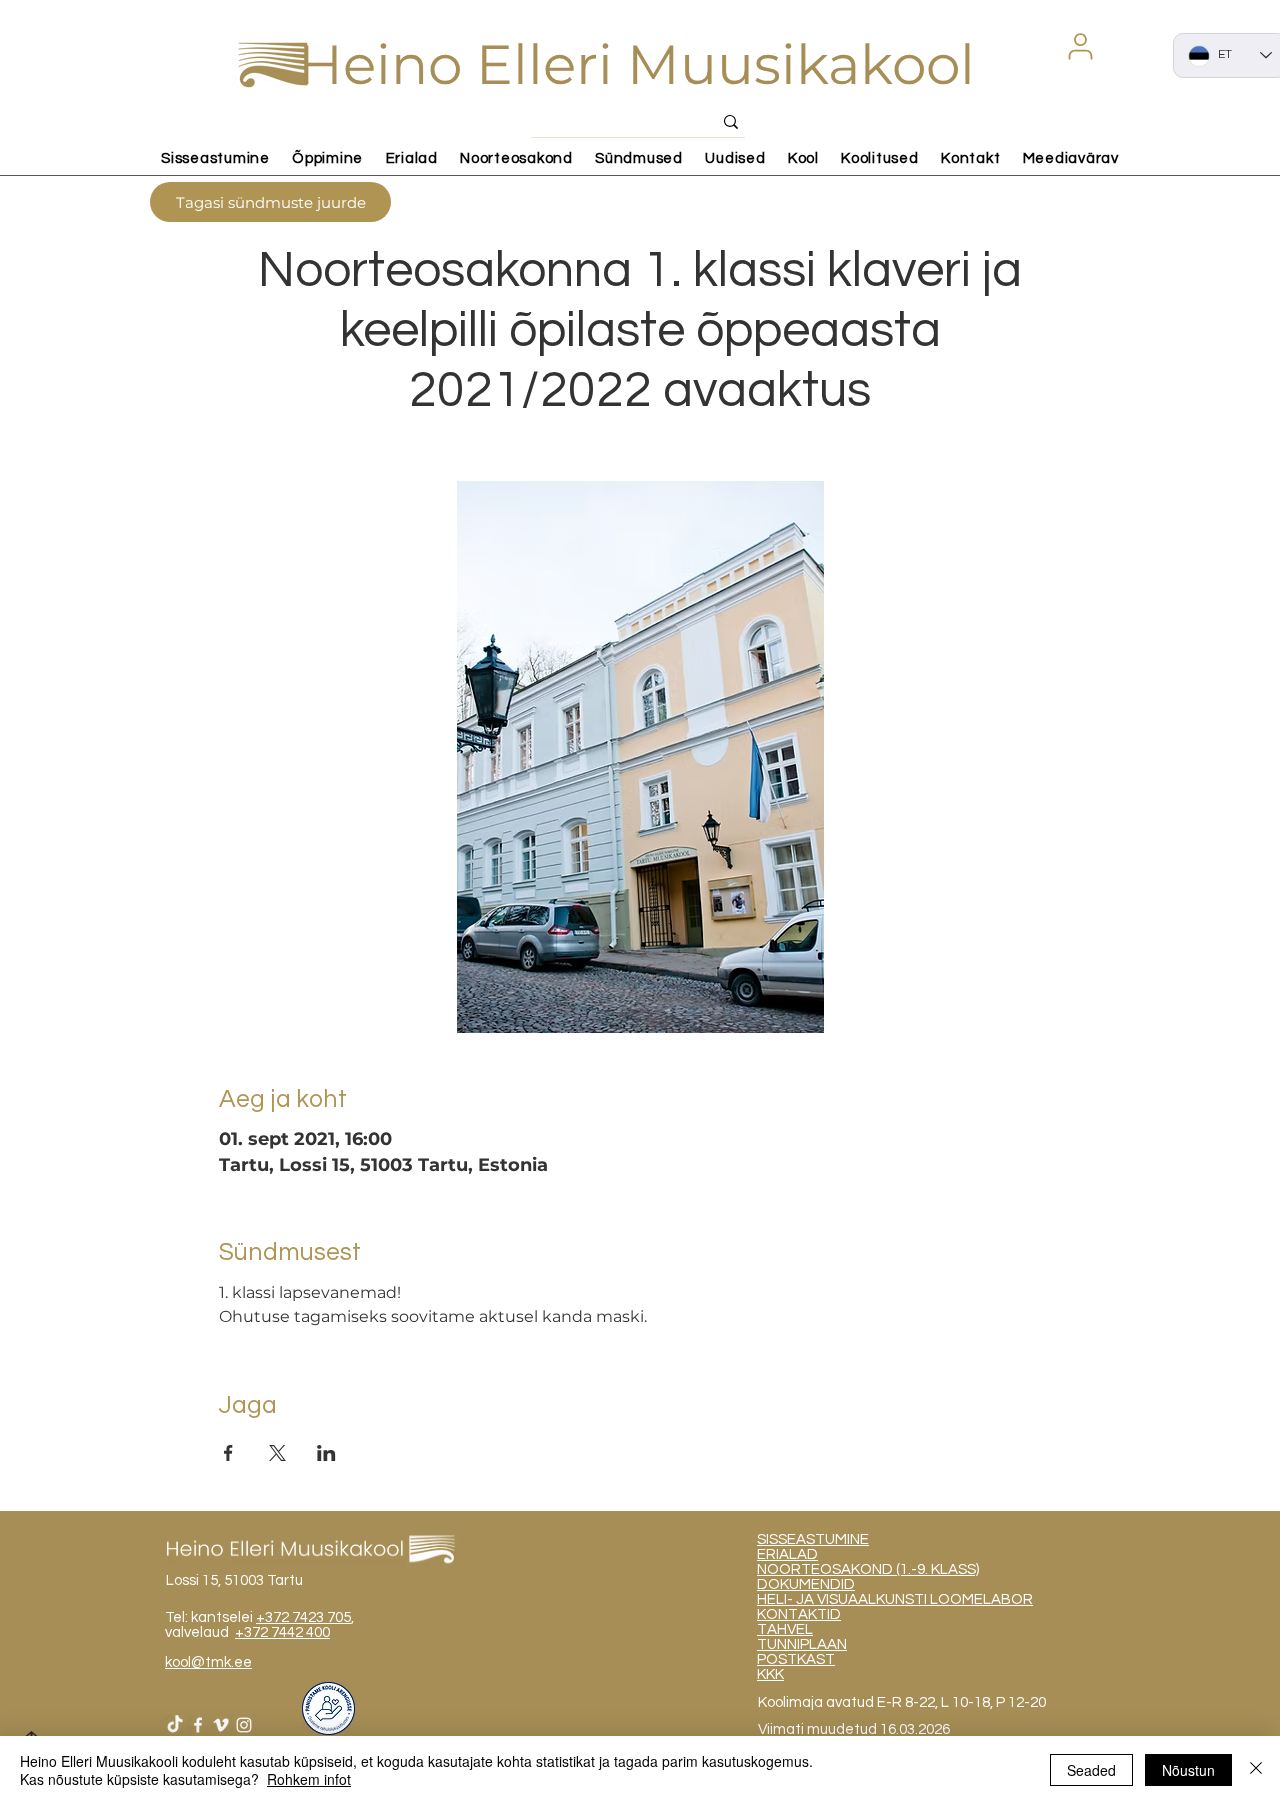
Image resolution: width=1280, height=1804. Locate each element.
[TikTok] (175, 1725)
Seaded (1091, 1770)
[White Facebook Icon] (198, 1725)
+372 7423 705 (303, 1617)
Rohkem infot (309, 1779)
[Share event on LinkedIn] (326, 1453)
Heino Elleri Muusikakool (636, 64)
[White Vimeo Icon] (221, 1725)
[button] (1080, 46)
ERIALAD (787, 1554)
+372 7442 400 (282, 1632)
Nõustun (1188, 1770)
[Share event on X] (277, 1453)
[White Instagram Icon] (244, 1725)
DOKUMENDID (806, 1584)
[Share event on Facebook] (228, 1453)
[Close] (1256, 1770)
